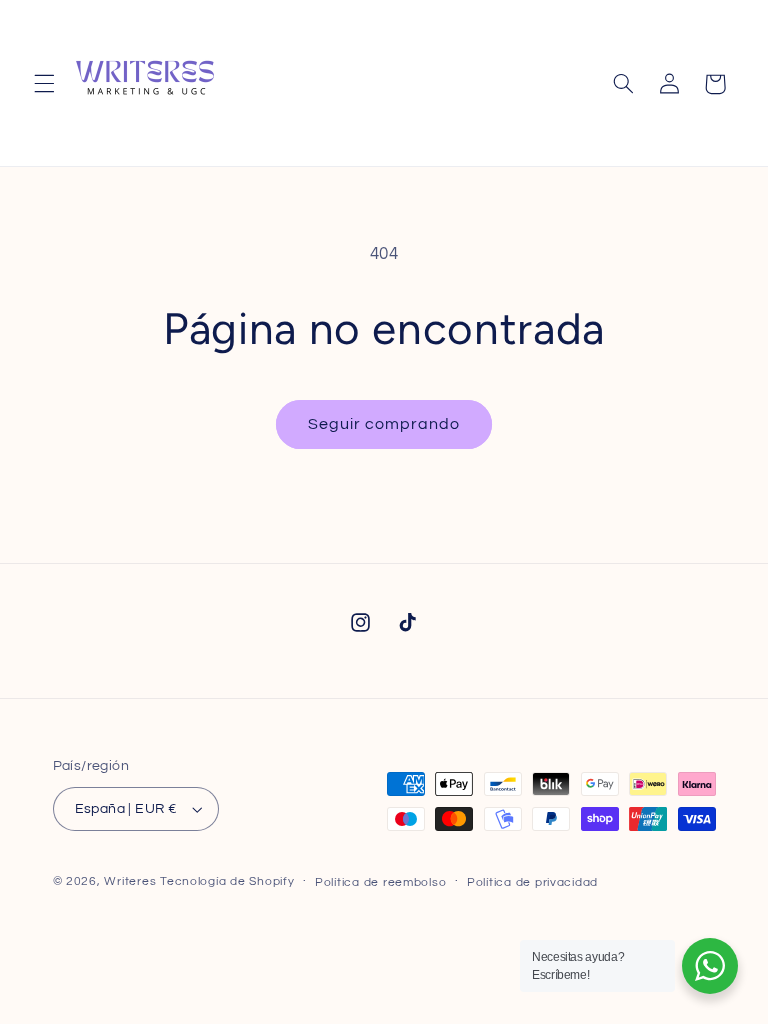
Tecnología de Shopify (227, 881)
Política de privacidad (532, 882)
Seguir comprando (384, 424)
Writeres (130, 881)
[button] (44, 84)
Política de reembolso (380, 882)
